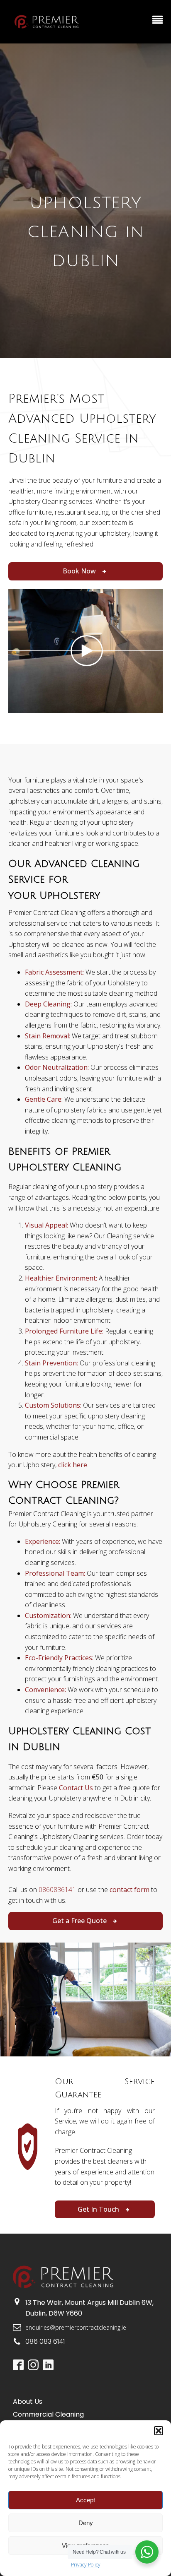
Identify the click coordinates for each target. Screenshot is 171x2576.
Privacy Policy (86, 2565)
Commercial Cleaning (48, 2414)
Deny (86, 2523)
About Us (28, 2401)
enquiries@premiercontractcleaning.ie (76, 2327)
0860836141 (57, 1890)
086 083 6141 (45, 2341)
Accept (85, 2500)
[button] (159, 2431)
